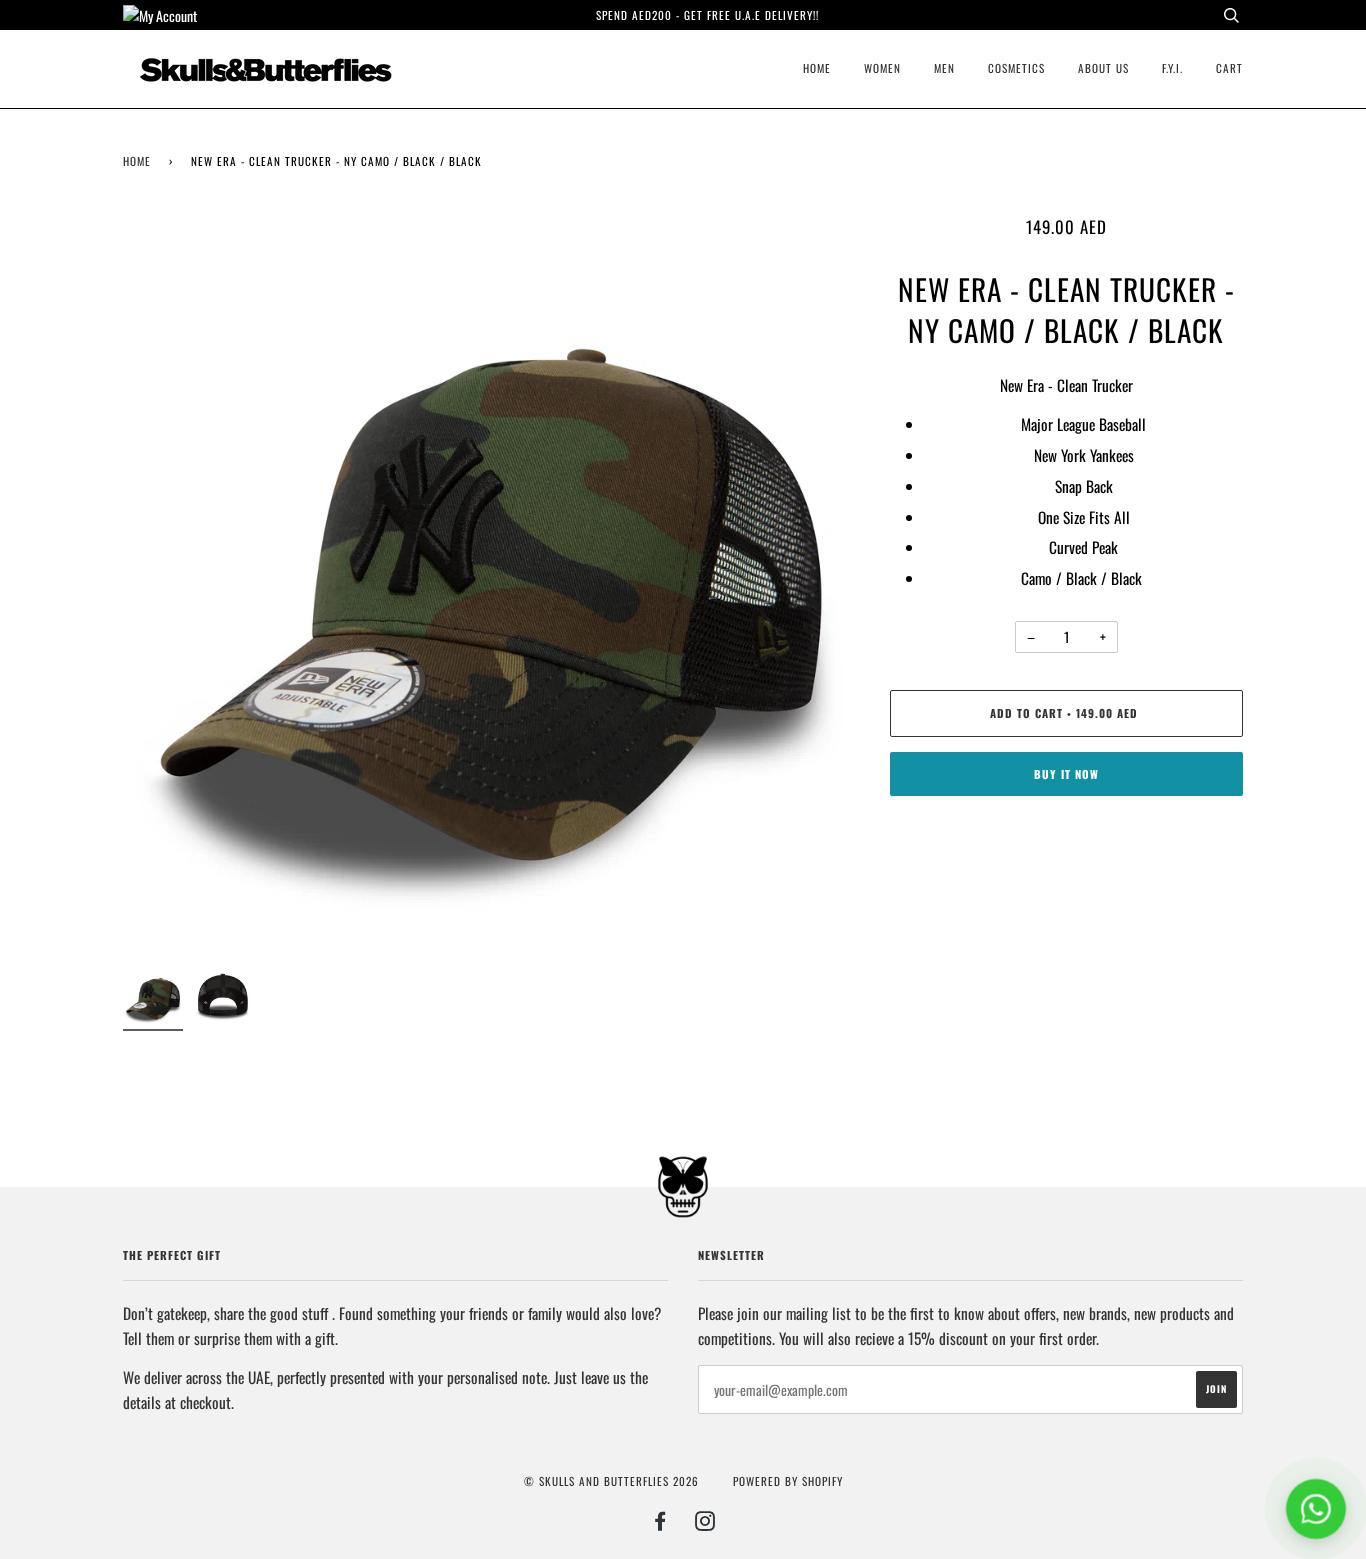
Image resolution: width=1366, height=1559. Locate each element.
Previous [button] (157, 583)
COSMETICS (1016, 68)
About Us (1103, 68)
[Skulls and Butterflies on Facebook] (660, 1524)
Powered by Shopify (788, 1481)
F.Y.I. (1172, 68)
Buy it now (1066, 774)
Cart (1229, 68)
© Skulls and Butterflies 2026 (611, 1481)
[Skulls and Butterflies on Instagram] (705, 1524)
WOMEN (882, 68)
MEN (944, 68)
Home (817, 68)
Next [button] (823, 583)
